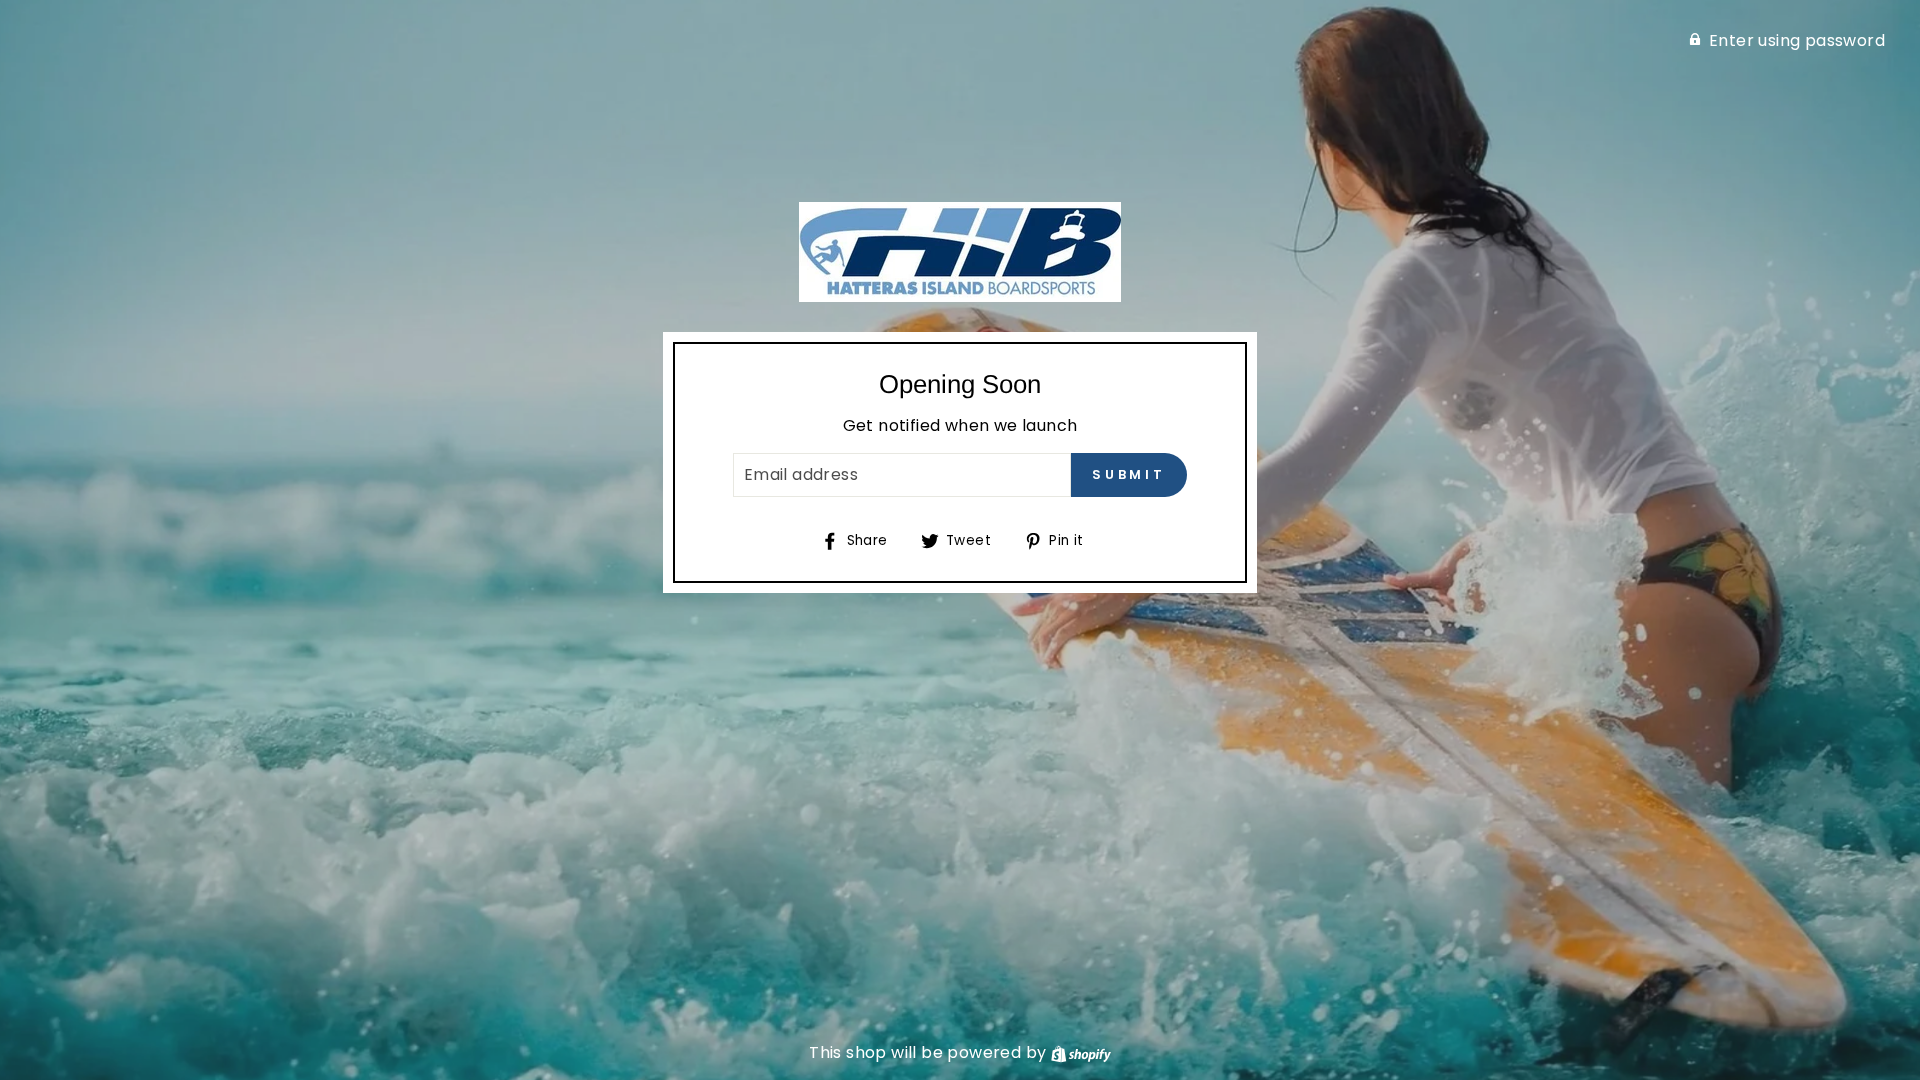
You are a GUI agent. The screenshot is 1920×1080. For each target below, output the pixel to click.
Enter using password (1797, 40)
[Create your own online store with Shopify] (1081, 1052)
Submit (1129, 474)
